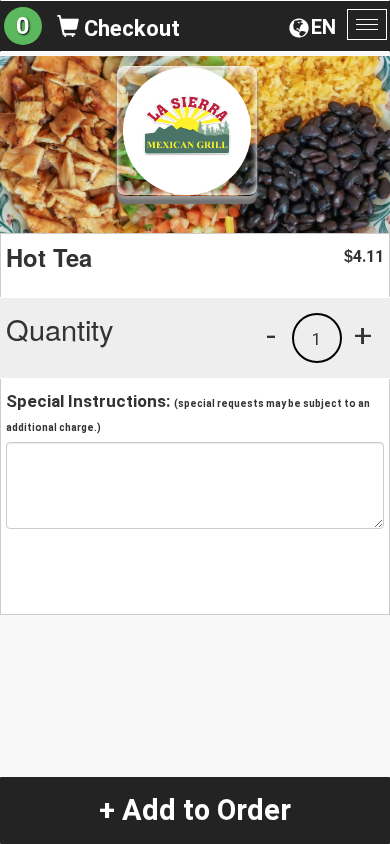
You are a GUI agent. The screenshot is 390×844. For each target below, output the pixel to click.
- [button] (271, 335)
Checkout (129, 28)
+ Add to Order (195, 810)
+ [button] (363, 335)
